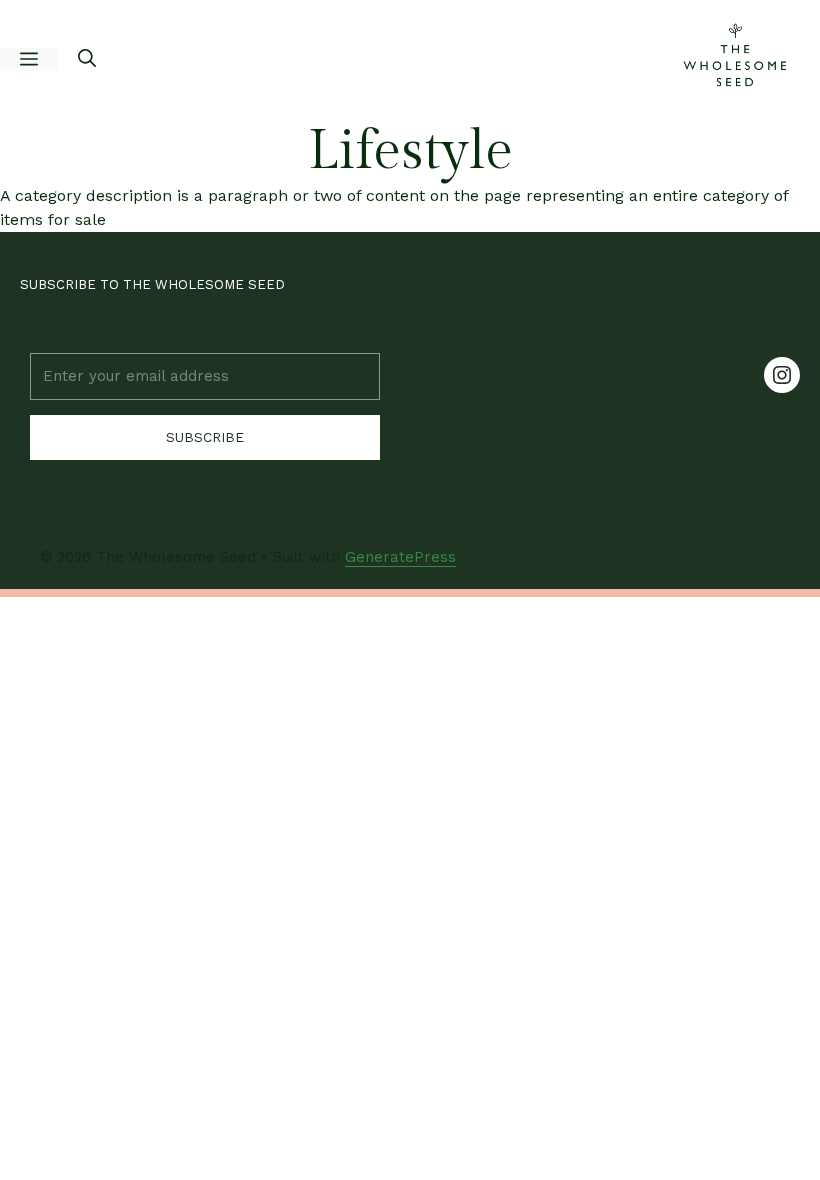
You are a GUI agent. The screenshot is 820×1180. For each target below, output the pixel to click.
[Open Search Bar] (87, 60)
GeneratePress (400, 557)
